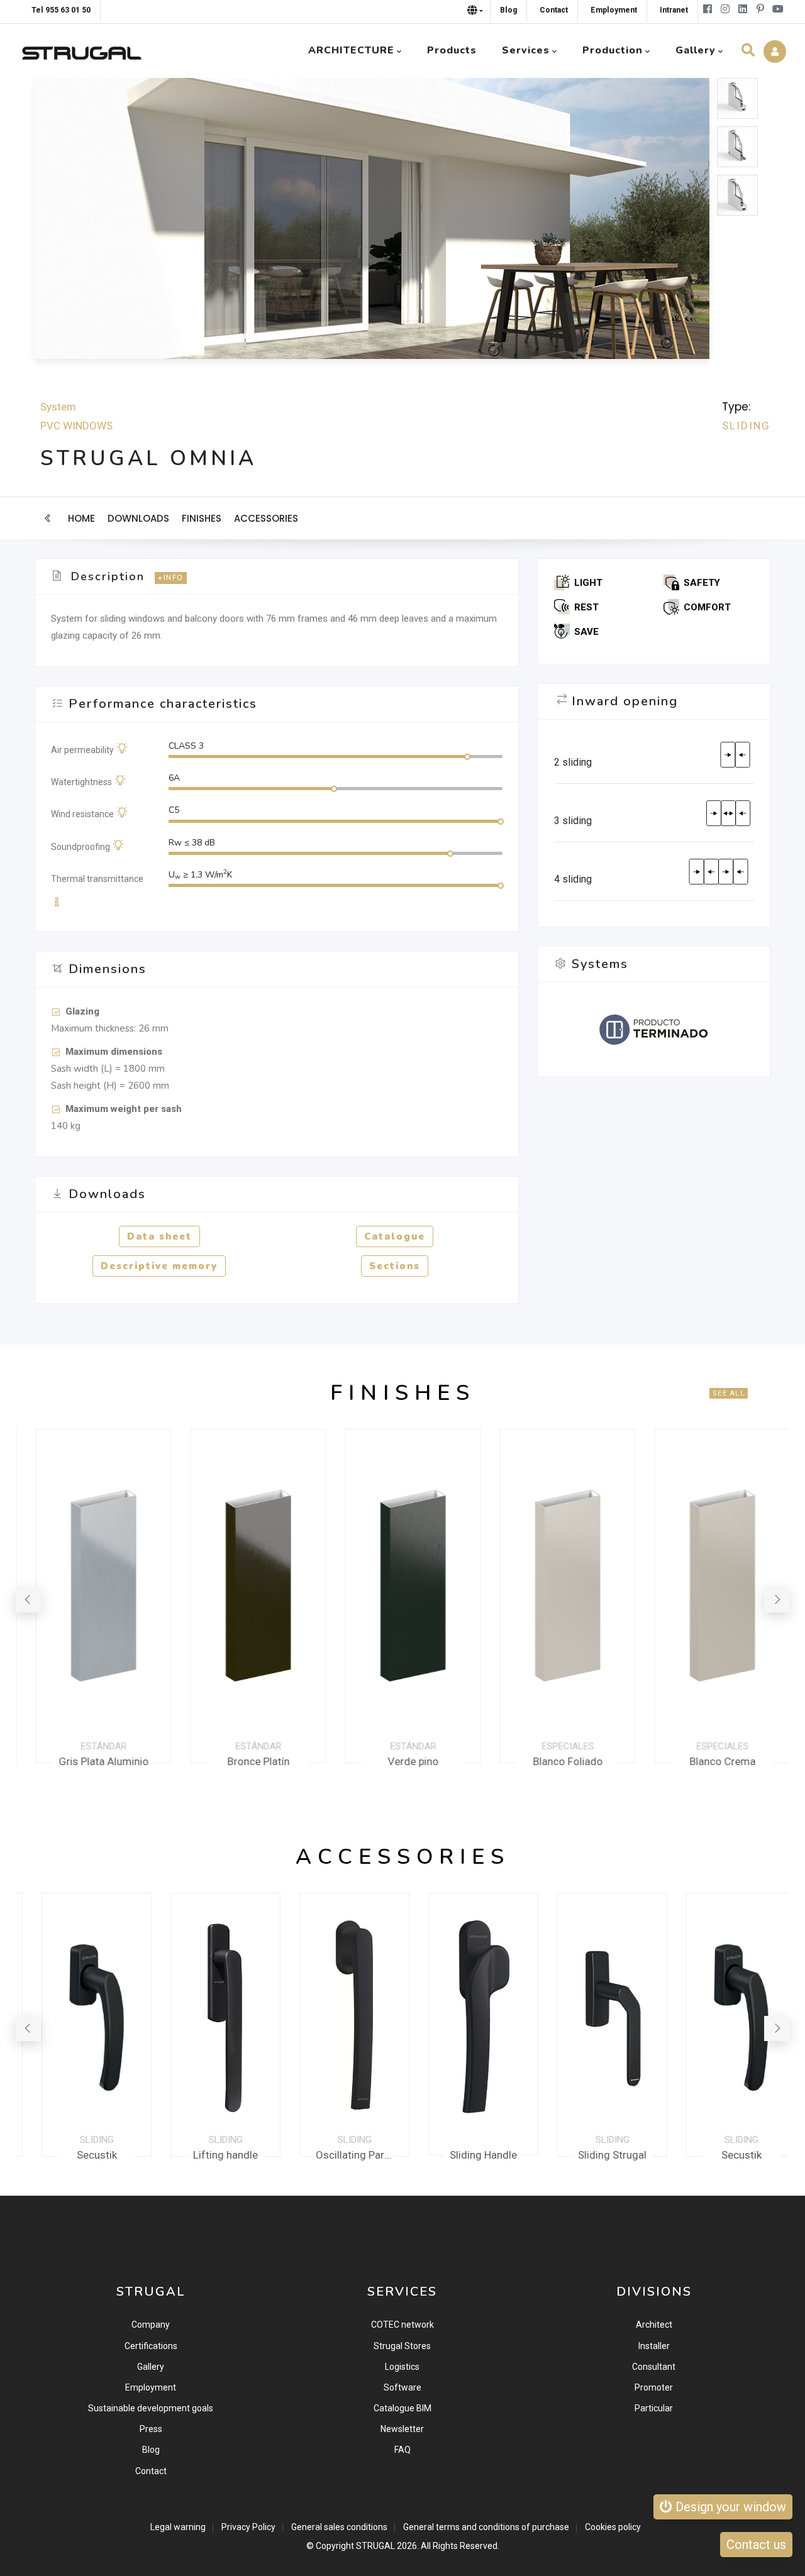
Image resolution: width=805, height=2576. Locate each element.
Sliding (746, 426)
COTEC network (402, 2325)
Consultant (654, 2367)
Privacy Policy (248, 2527)
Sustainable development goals (151, 2408)
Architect (654, 2325)
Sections (395, 1266)
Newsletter (402, 2429)
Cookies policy (613, 2527)
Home (81, 518)
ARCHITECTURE (351, 50)
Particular (654, 2408)
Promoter (654, 2387)
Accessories (266, 518)
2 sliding (573, 762)
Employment (151, 2387)
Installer (654, 2346)
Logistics (402, 2367)
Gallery (151, 2367)
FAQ (402, 2450)
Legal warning (178, 2527)
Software (402, 2387)
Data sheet (159, 1236)
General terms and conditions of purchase (486, 2527)
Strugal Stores (402, 2346)
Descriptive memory (159, 1266)
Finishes (202, 518)
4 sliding (573, 879)
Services (526, 50)
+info (171, 578)
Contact (151, 2471)
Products (452, 50)
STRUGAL (375, 2546)
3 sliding (573, 821)
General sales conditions (339, 2527)
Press (151, 2429)
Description (108, 576)
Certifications (151, 2346)
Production (613, 50)
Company (151, 2325)
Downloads (138, 518)
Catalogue (395, 1236)
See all (729, 1393)
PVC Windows (76, 426)
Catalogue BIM (402, 2408)
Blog (151, 2450)
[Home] (82, 50)
